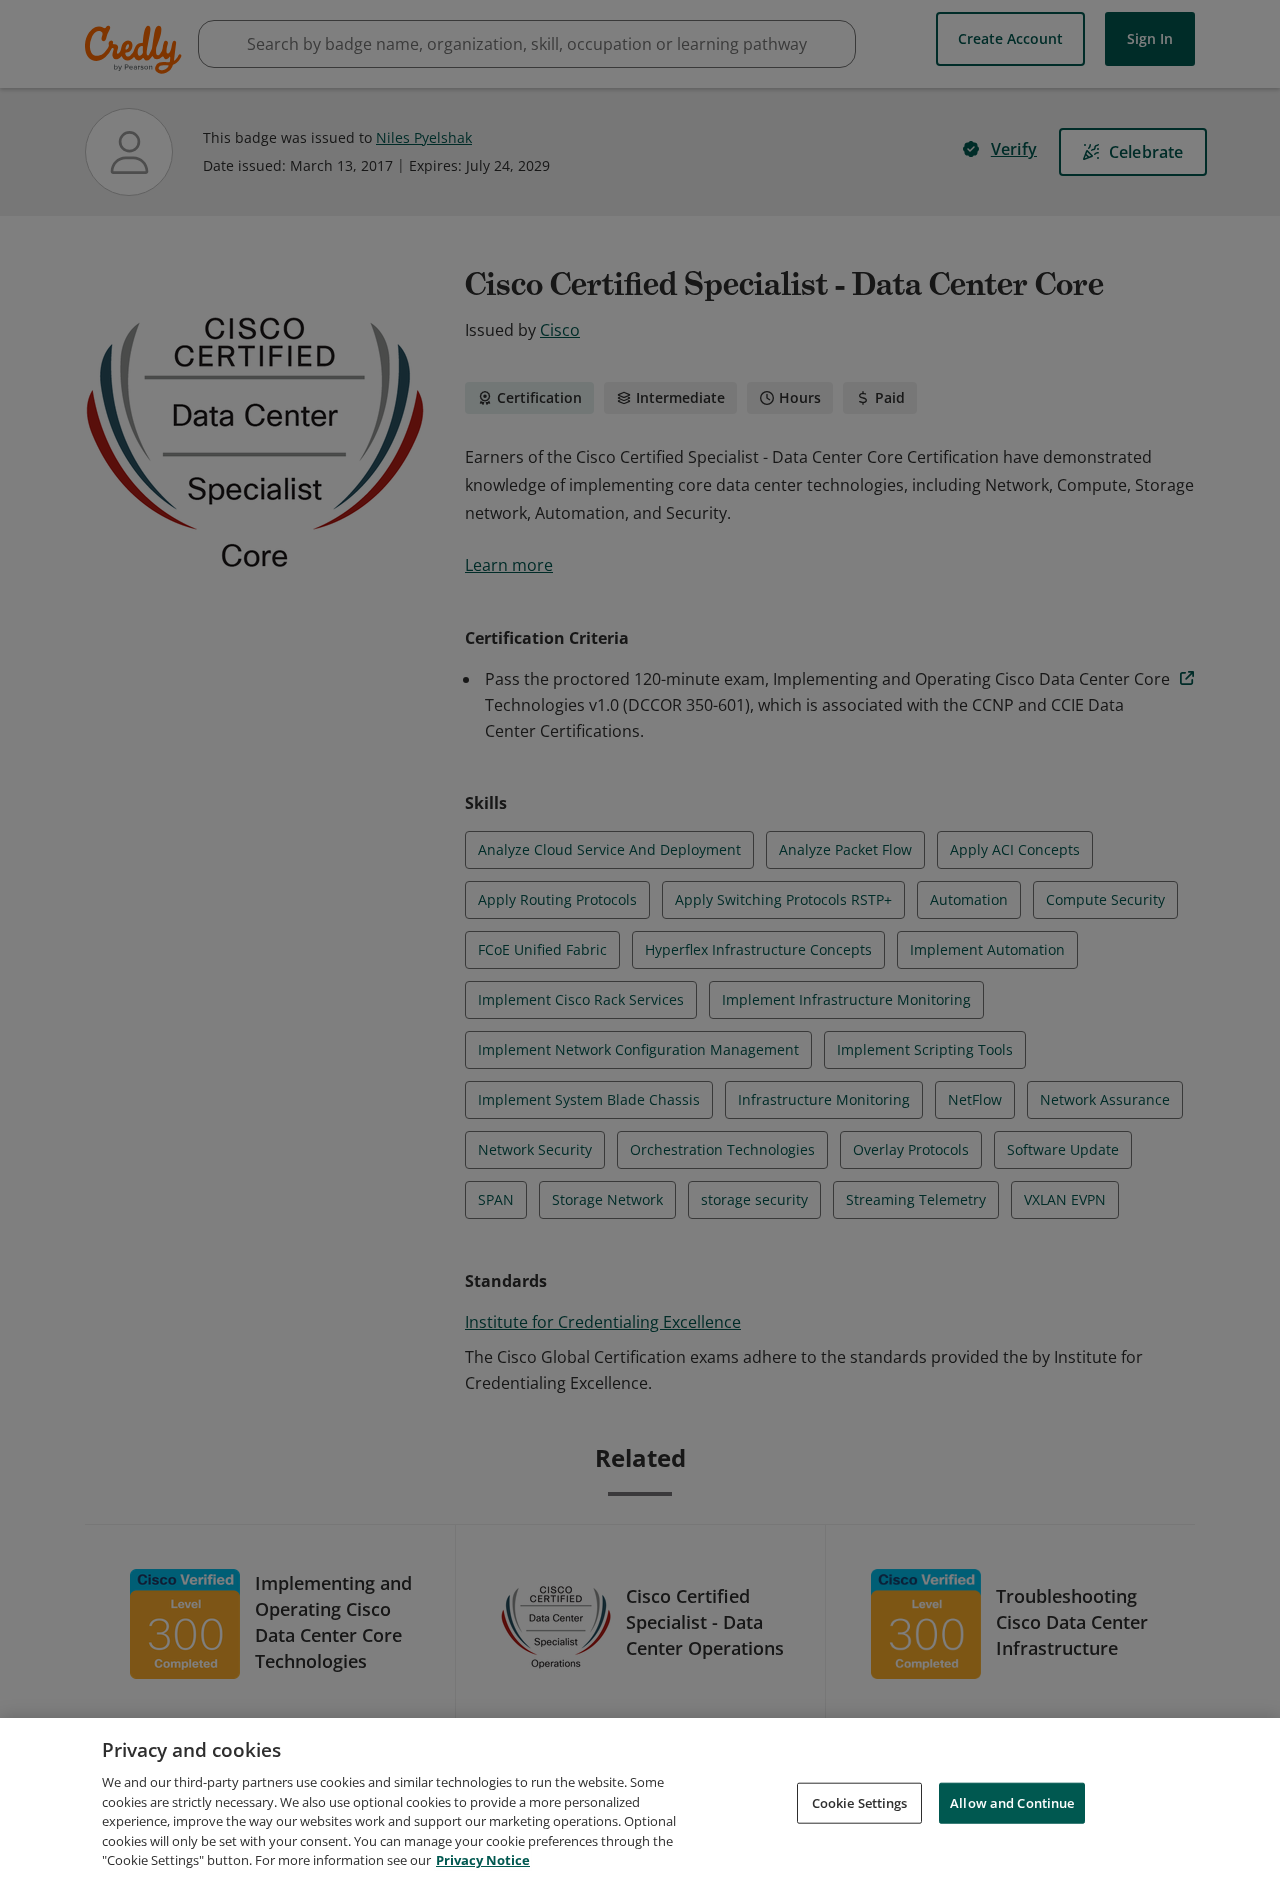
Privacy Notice (483, 1860)
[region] (640, 1799)
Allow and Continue (1012, 1802)
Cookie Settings (860, 1802)
